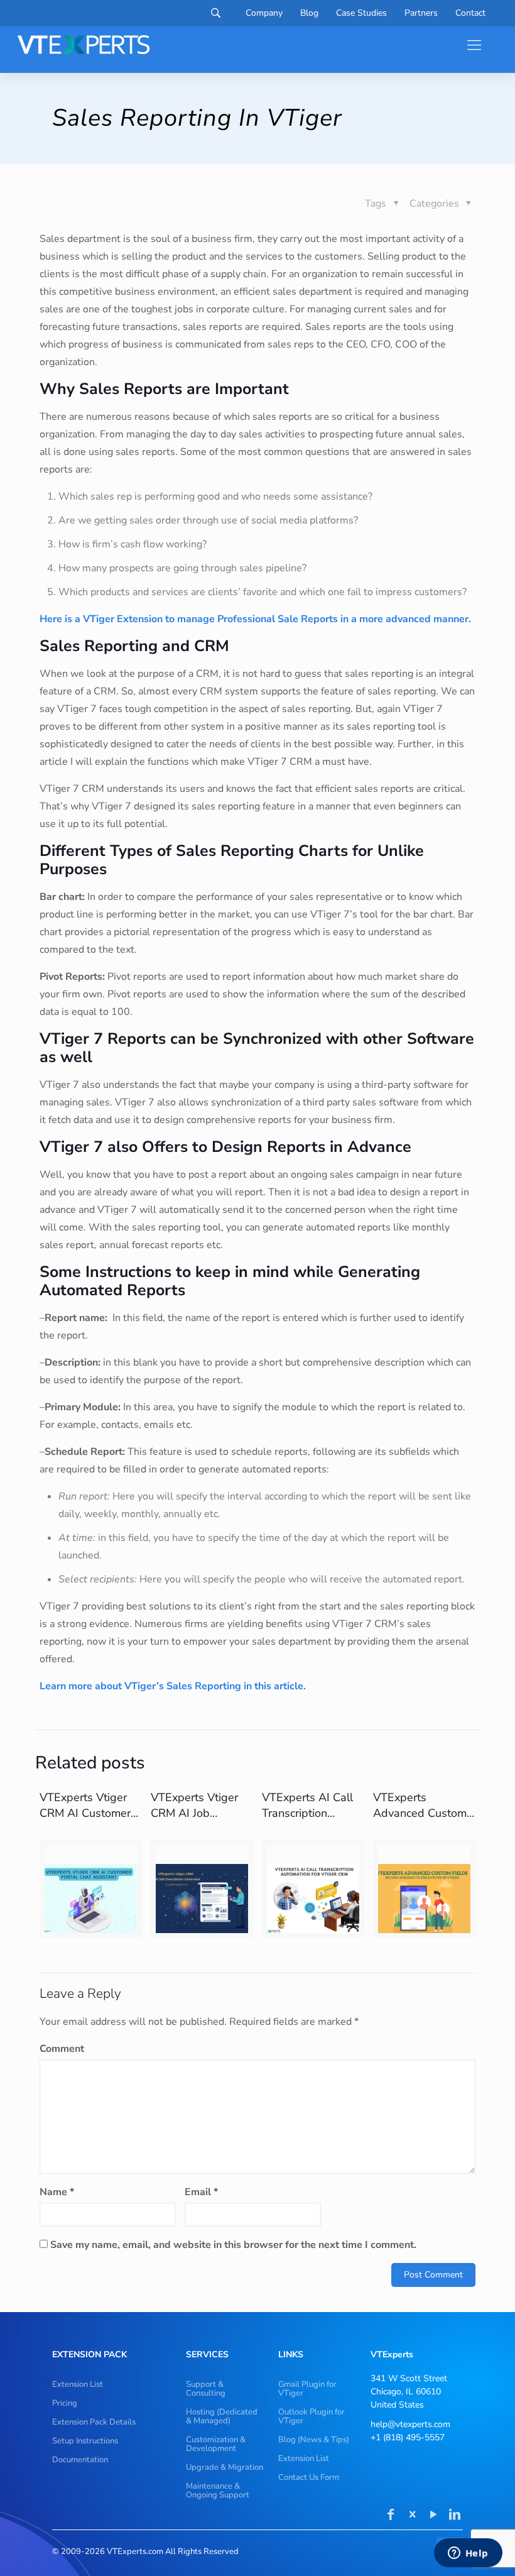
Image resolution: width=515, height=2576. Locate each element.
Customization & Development (216, 2444)
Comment (62, 2049)
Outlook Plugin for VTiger (312, 2416)
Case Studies (361, 13)
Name (57, 2192)
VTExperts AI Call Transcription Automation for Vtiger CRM (307, 1821)
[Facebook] (391, 2516)
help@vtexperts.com (410, 2424)
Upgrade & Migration (225, 2467)
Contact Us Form (309, 2477)
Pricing (65, 2403)
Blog (309, 13)
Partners (421, 13)
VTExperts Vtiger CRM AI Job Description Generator (194, 1821)
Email (201, 2192)
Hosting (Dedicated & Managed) (222, 2416)
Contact (470, 13)
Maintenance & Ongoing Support (218, 2491)
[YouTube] (433, 2516)
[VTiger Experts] (84, 45)
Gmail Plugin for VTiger (307, 2389)
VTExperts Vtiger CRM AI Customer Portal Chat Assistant (85, 1821)
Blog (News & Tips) (314, 2440)
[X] (412, 2516)
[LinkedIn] (455, 2516)
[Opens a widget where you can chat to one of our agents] (468, 2554)
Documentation (80, 2460)
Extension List (78, 2384)
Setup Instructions (85, 2441)
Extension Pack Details (94, 2422)
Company (264, 13)
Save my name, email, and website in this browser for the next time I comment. (233, 2245)
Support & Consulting (206, 2389)
